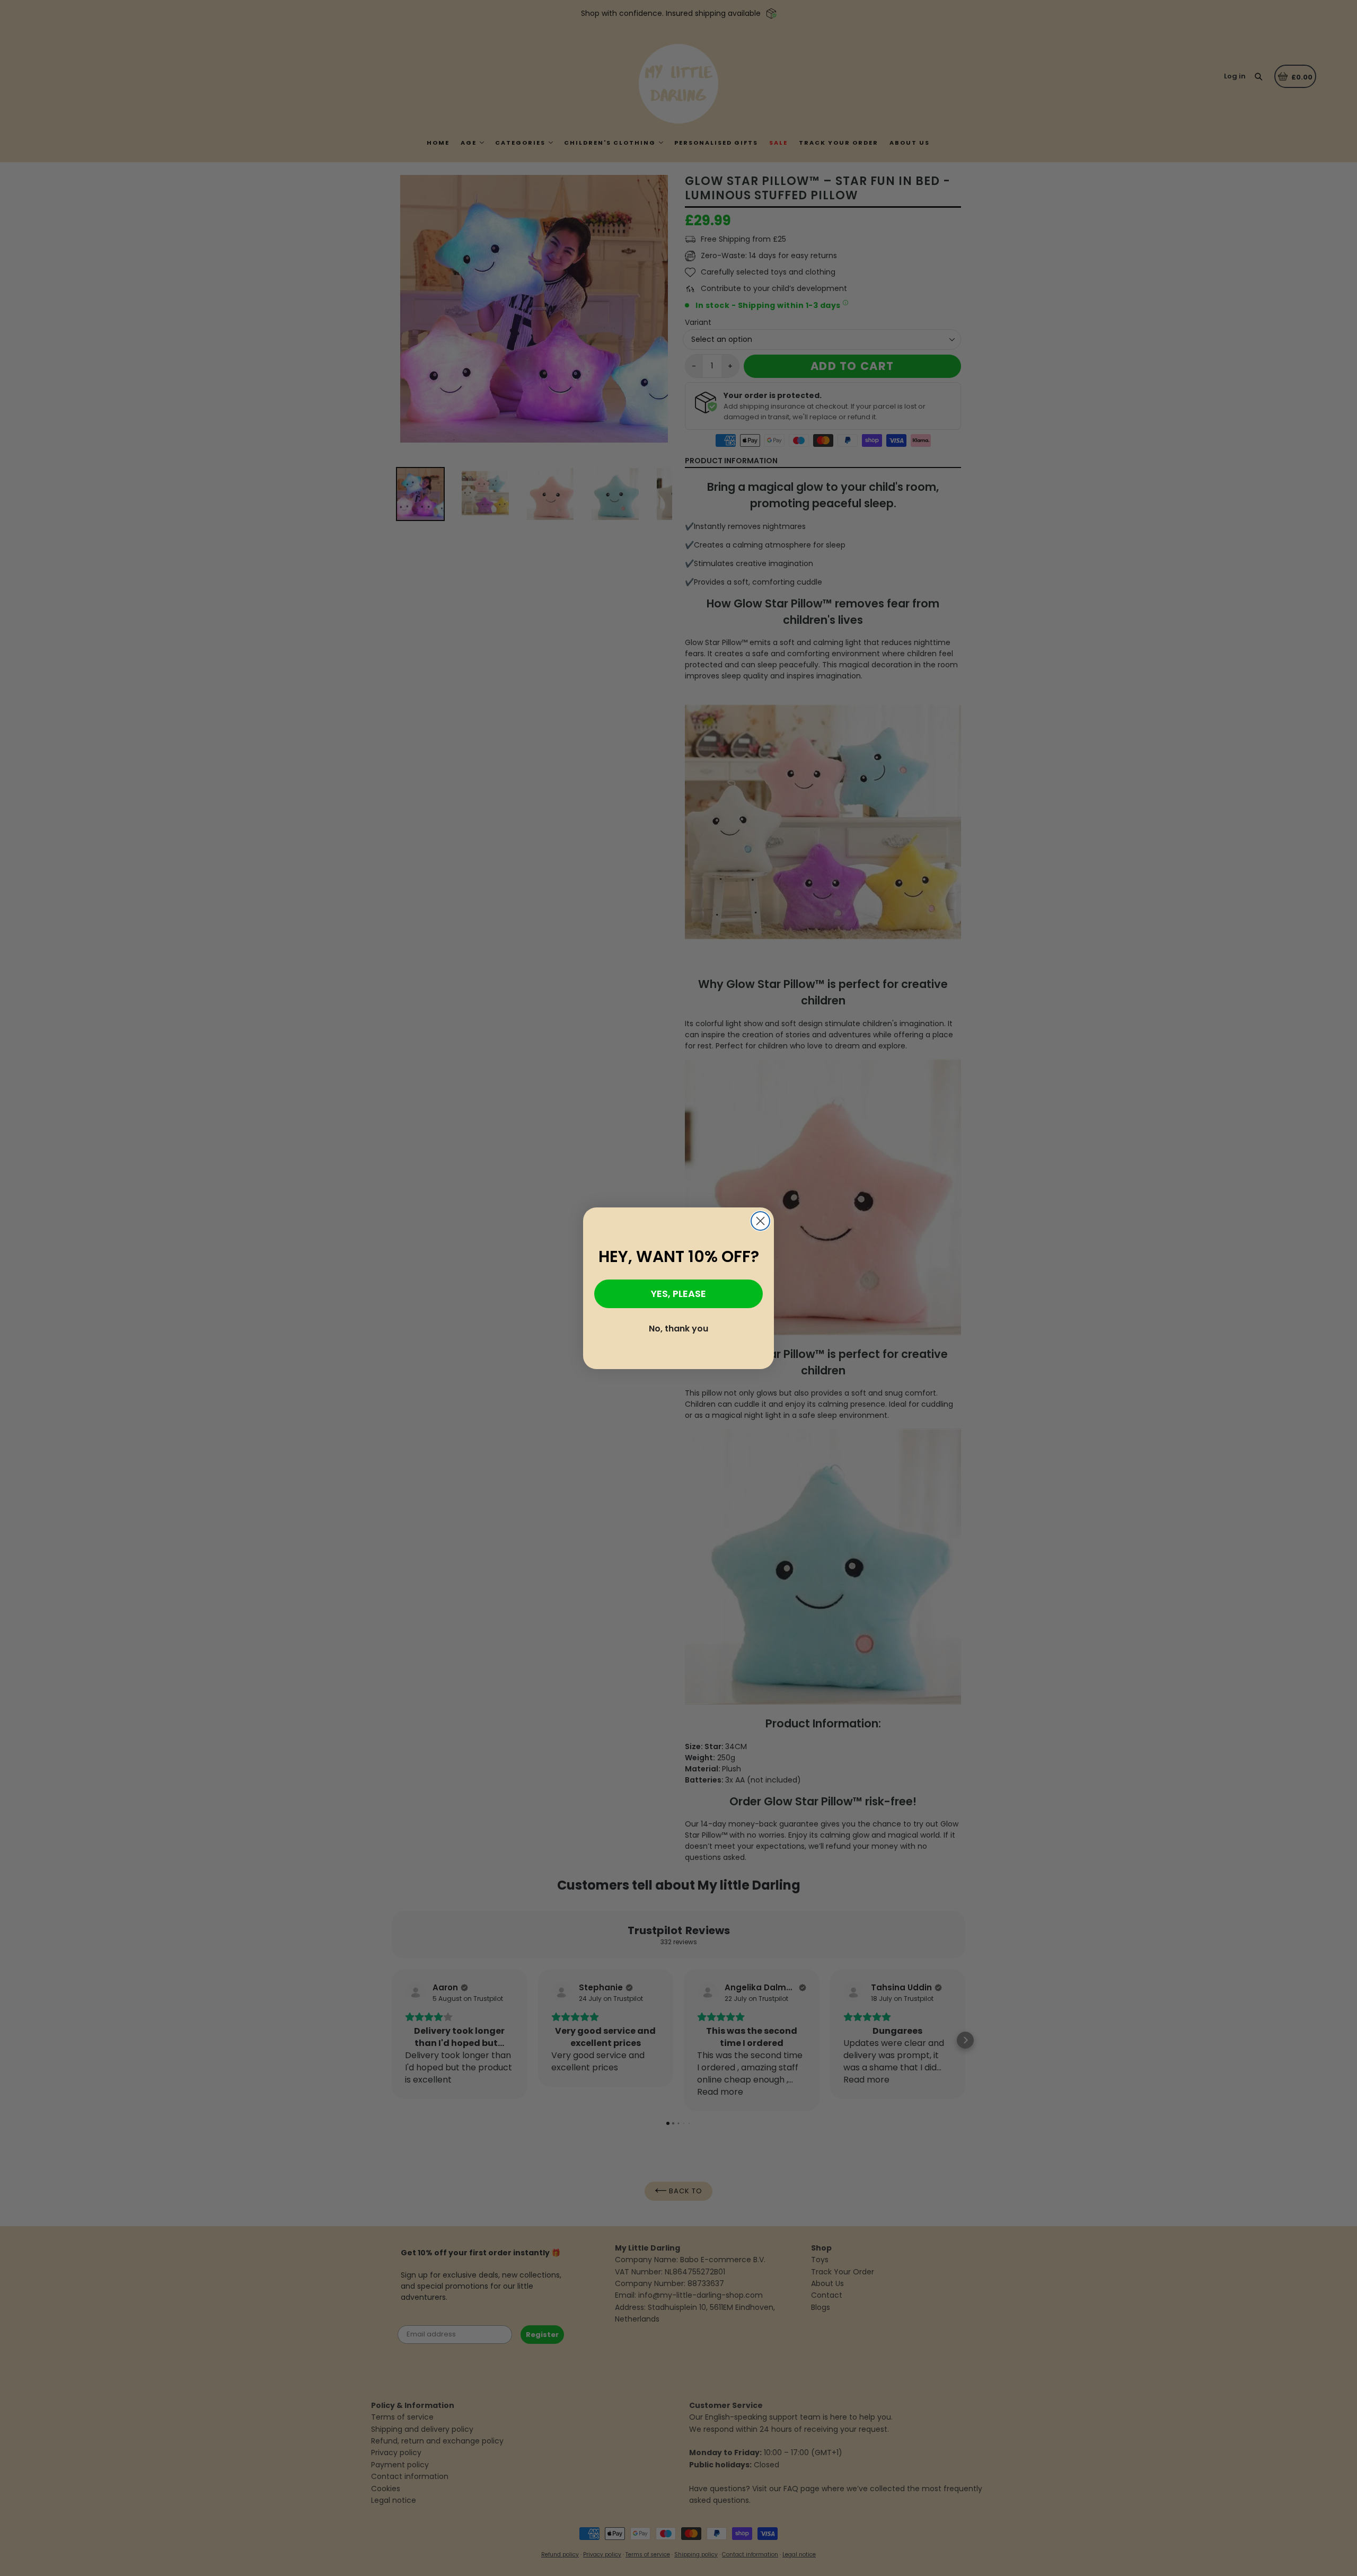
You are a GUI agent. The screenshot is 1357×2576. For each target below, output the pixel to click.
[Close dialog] (760, 1221)
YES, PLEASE (678, 1294)
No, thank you (678, 1329)
